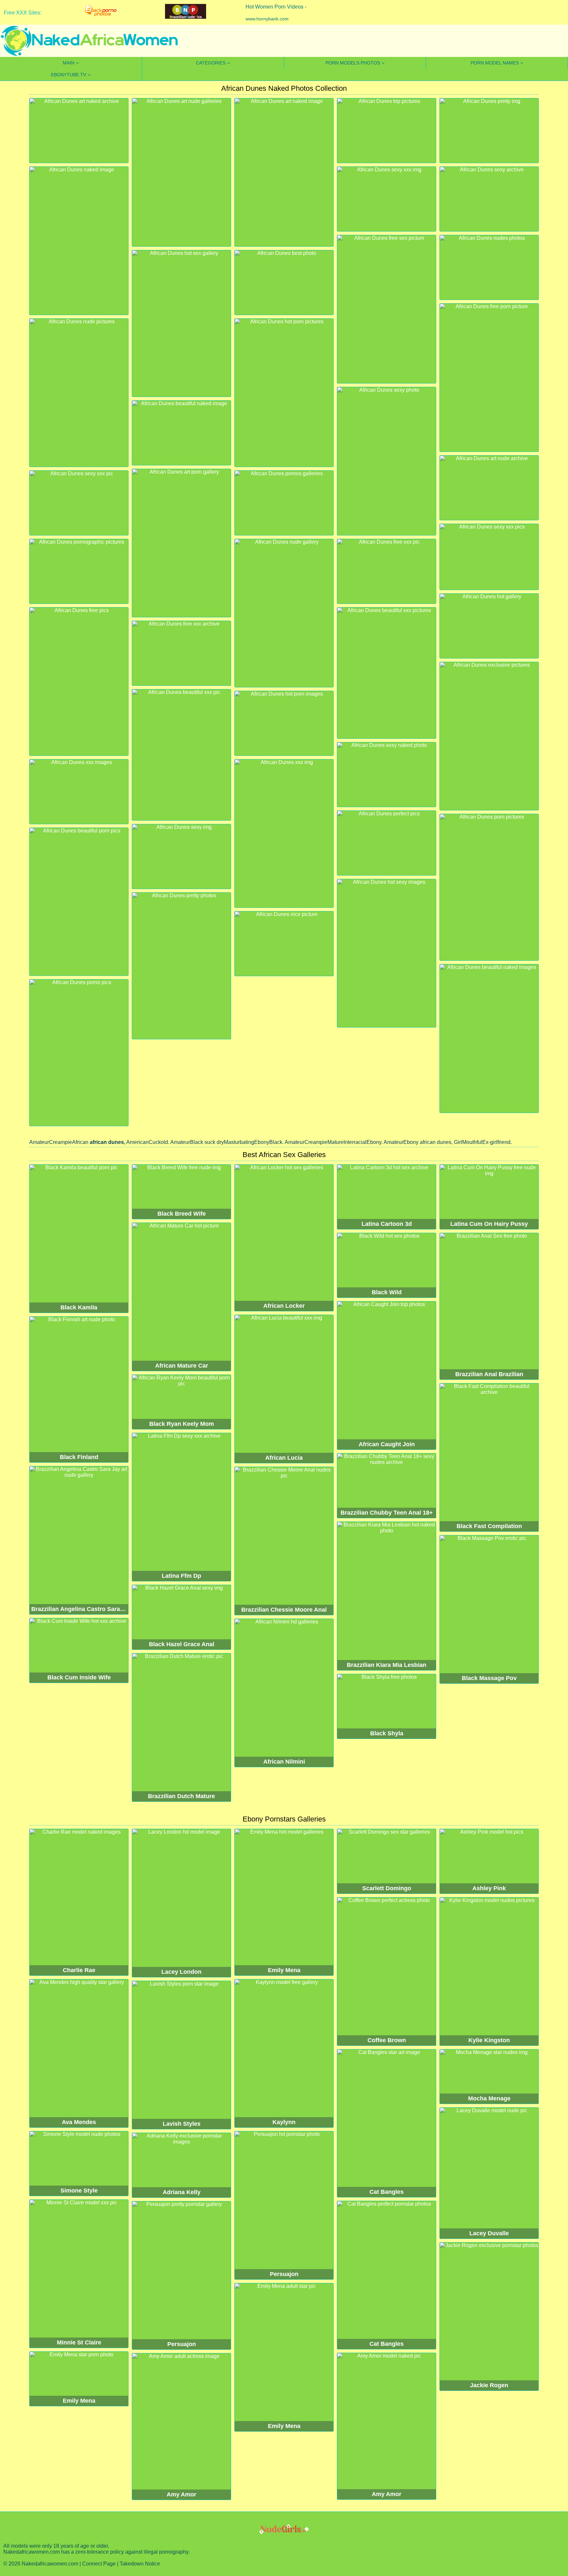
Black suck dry (207, 1142)
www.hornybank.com (267, 19)
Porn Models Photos (353, 63)
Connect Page (99, 2564)
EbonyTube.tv (69, 75)
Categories (211, 63)
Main (69, 63)
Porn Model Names (495, 63)
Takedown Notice (140, 2564)
